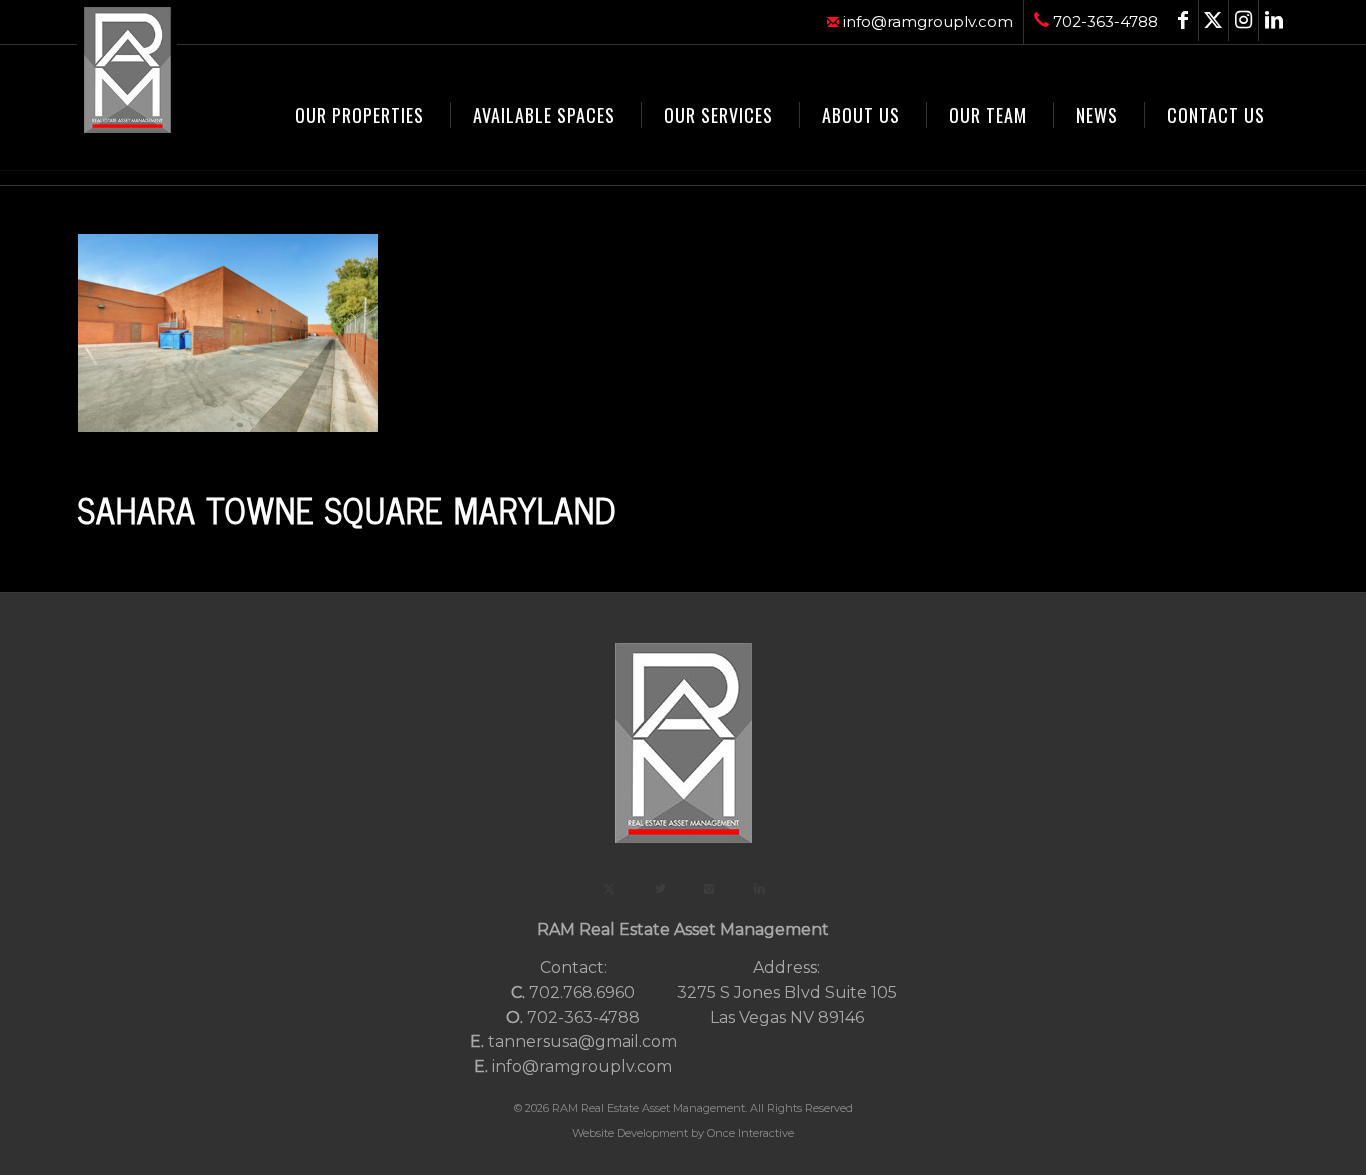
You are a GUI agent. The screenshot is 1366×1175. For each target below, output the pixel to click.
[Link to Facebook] (1183, 20)
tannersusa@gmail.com (582, 1041)
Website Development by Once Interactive (683, 1133)
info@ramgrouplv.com (926, 21)
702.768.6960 (582, 992)
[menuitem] (920, 22)
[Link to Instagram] (1243, 20)
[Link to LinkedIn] (1274, 20)
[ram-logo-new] (127, 70)
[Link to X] (1213, 20)
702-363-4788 (1103, 21)
